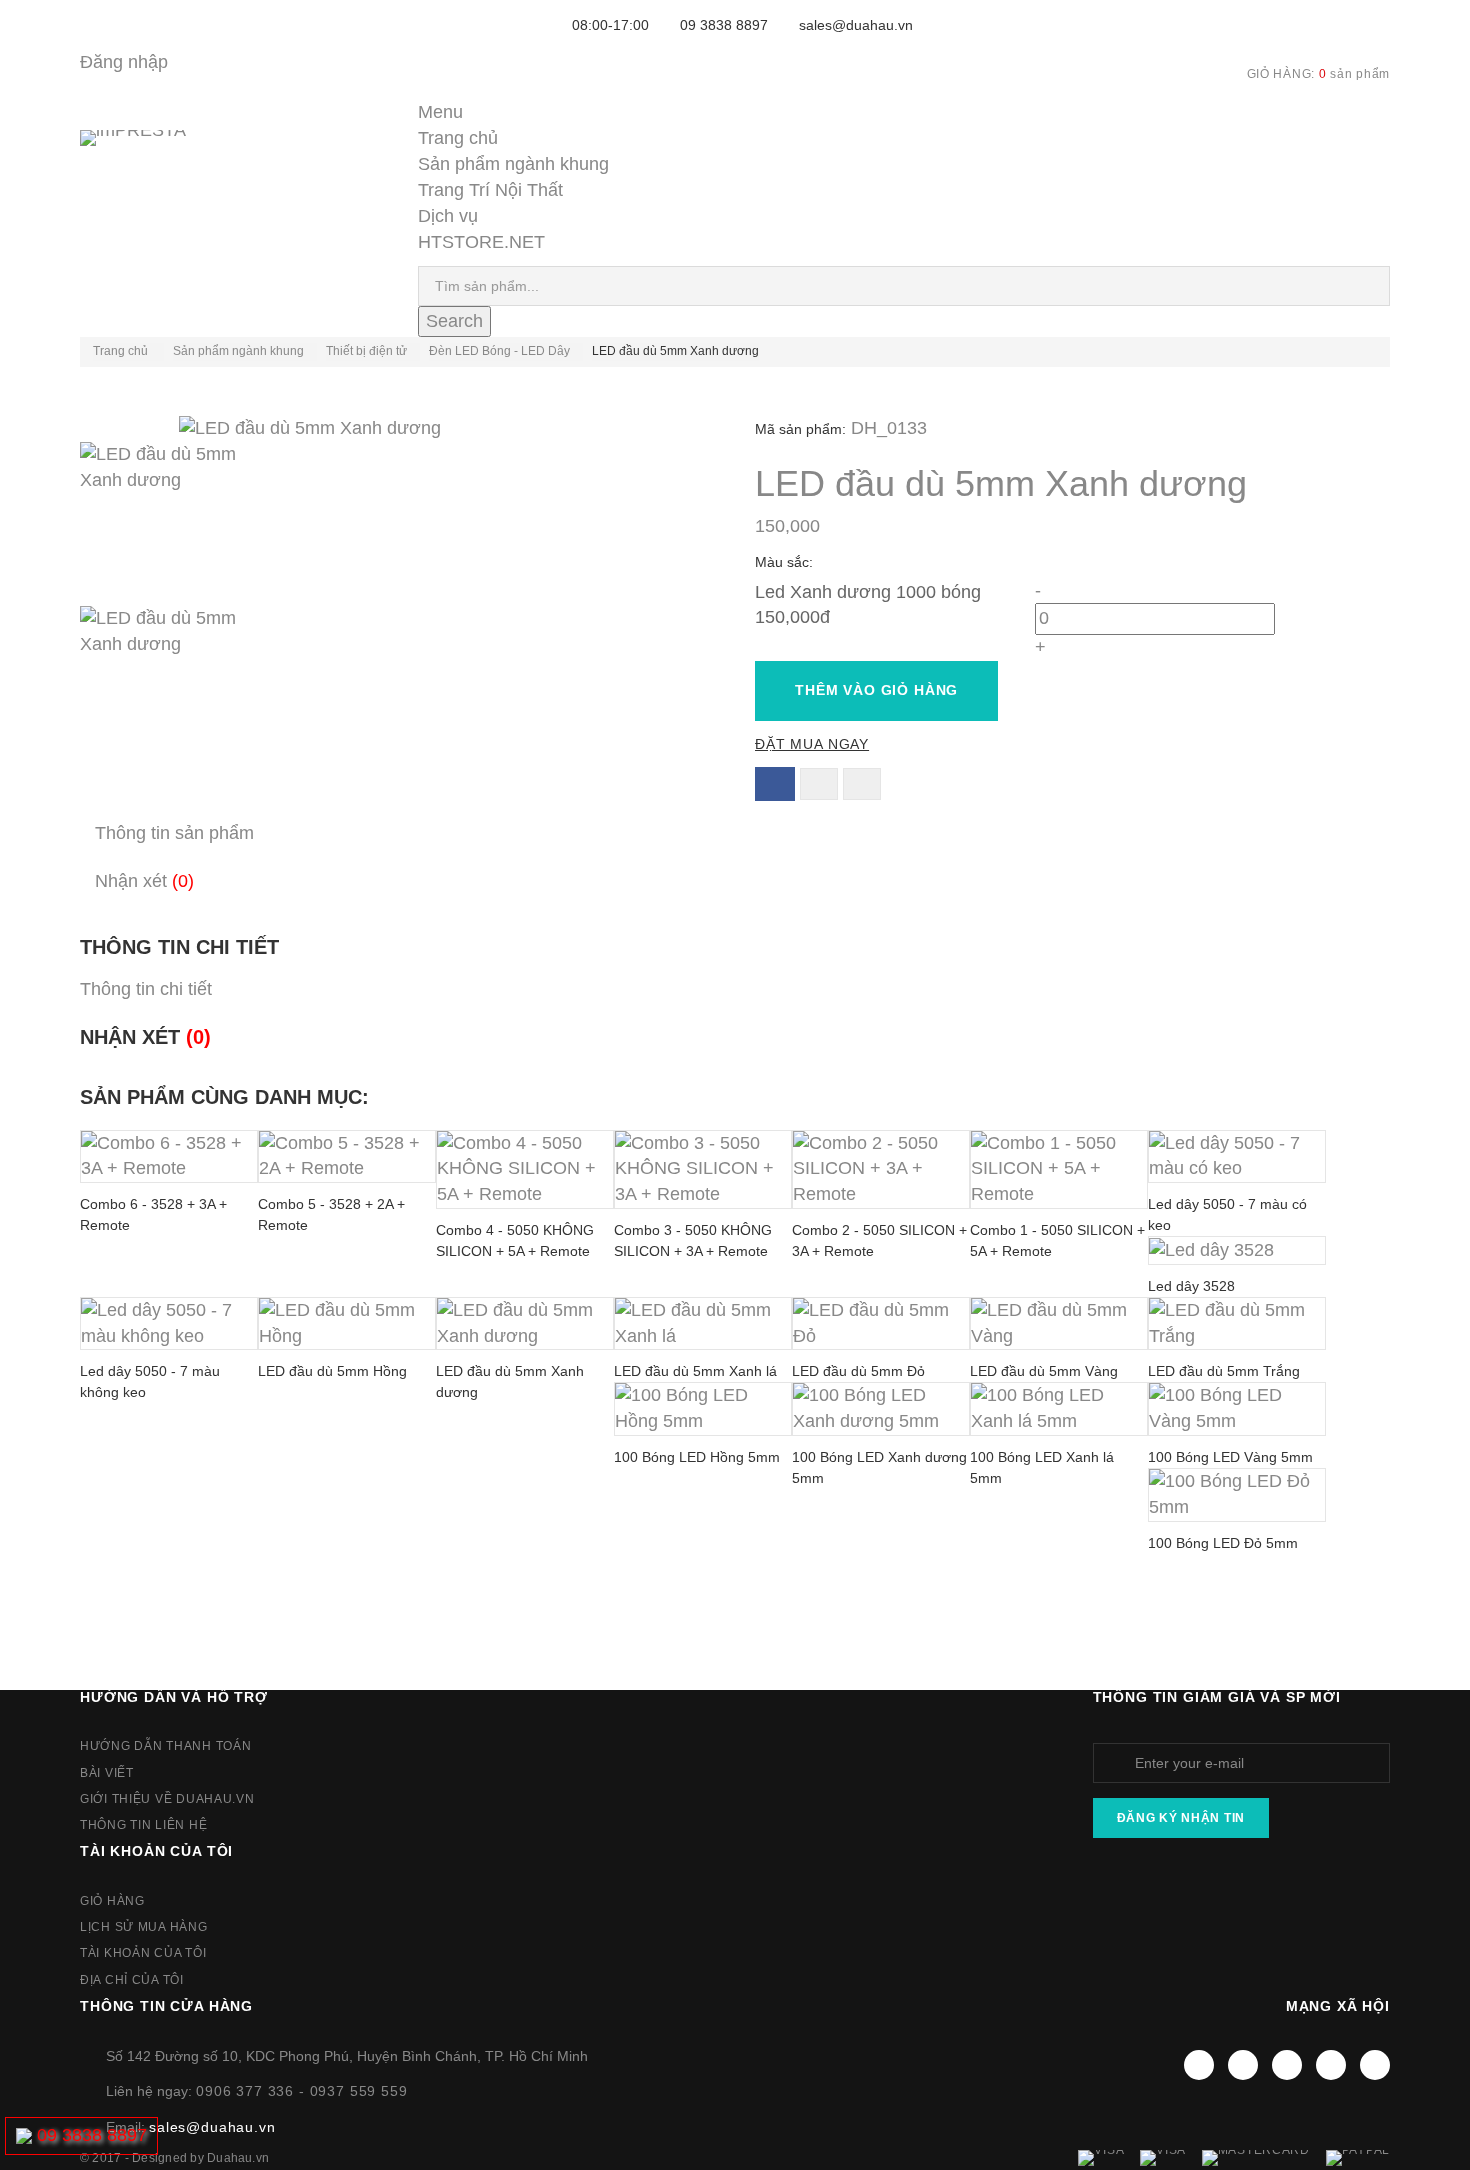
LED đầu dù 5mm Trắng (1224, 1371)
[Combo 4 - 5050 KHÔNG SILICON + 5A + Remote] (525, 1170)
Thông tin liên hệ (143, 1825)
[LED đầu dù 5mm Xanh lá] (703, 1324)
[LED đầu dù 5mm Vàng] (1059, 1324)
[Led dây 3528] (1237, 1250)
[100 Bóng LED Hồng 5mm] (703, 1409)
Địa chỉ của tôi (132, 1980)
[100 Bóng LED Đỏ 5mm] (1237, 1495)
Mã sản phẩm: (800, 429)
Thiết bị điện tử (366, 351)
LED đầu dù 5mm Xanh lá (695, 1371)
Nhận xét (144, 881)
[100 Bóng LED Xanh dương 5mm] (881, 1409)
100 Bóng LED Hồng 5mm (697, 1457)
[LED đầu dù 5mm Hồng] (347, 1324)
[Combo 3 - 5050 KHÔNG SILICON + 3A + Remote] (703, 1170)
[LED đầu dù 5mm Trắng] (1237, 1324)
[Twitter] (1243, 2065)
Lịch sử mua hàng (144, 1927)
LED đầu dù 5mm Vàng (1044, 1371)
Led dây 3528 (1191, 1286)
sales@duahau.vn (856, 25)
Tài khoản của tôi (156, 1851)
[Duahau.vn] (159, 158)
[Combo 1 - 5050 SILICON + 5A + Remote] (1059, 1170)
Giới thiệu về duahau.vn (167, 1799)
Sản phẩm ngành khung (513, 164)
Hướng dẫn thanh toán (165, 1746)
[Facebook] (1199, 2065)
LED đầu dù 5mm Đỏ (858, 1371)
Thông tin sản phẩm (174, 833)
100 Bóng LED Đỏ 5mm (1223, 1543)
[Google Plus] (1331, 2065)
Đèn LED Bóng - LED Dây (499, 351)
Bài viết (107, 1773)
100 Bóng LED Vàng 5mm (1230, 1457)
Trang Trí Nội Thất (490, 190)
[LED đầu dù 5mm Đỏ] (881, 1324)
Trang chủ (458, 138)
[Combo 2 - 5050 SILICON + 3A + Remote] (881, 1170)
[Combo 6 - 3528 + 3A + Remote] (169, 1157)
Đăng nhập (124, 62)
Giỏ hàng (112, 1901)
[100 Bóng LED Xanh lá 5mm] (1059, 1409)
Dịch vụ (448, 216)
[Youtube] (1287, 2065)
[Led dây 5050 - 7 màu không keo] (169, 1324)
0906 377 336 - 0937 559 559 (302, 2091)
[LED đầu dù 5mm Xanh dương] (397, 524)
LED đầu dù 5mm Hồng (332, 1371)
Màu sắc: (786, 562)
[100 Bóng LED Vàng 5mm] (1237, 1409)
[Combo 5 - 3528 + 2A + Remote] (347, 1157)
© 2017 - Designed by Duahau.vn (174, 2158)
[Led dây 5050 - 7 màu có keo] (1237, 1157)
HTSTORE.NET (481, 242)
